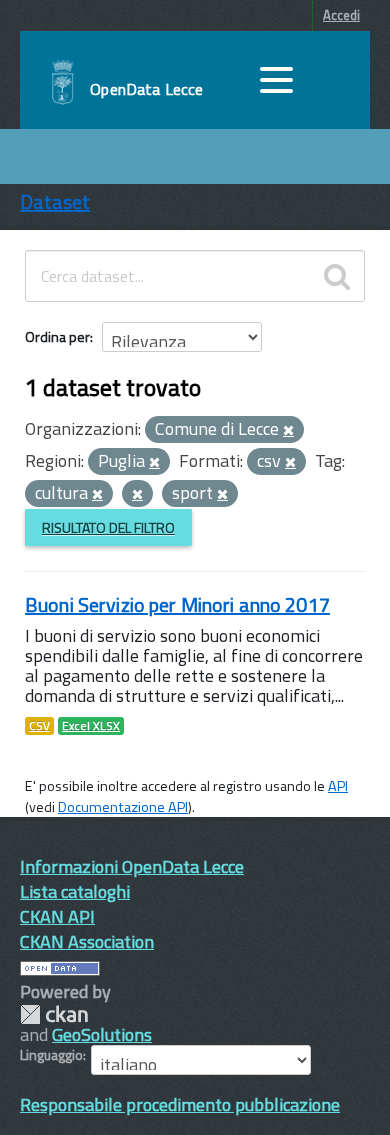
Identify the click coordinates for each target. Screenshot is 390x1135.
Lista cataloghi (75, 891)
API (338, 786)
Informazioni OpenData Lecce (132, 866)
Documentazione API (123, 807)
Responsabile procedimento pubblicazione (180, 1104)
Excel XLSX (91, 726)
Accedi (341, 15)
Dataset (55, 201)
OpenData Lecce (146, 89)
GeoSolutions (102, 1034)
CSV (39, 726)
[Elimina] (288, 431)
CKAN (54, 1014)
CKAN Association (87, 941)
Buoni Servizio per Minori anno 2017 (177, 604)
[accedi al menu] (276, 80)
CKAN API (57, 916)
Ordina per (57, 336)
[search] (337, 276)
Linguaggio (51, 1055)
